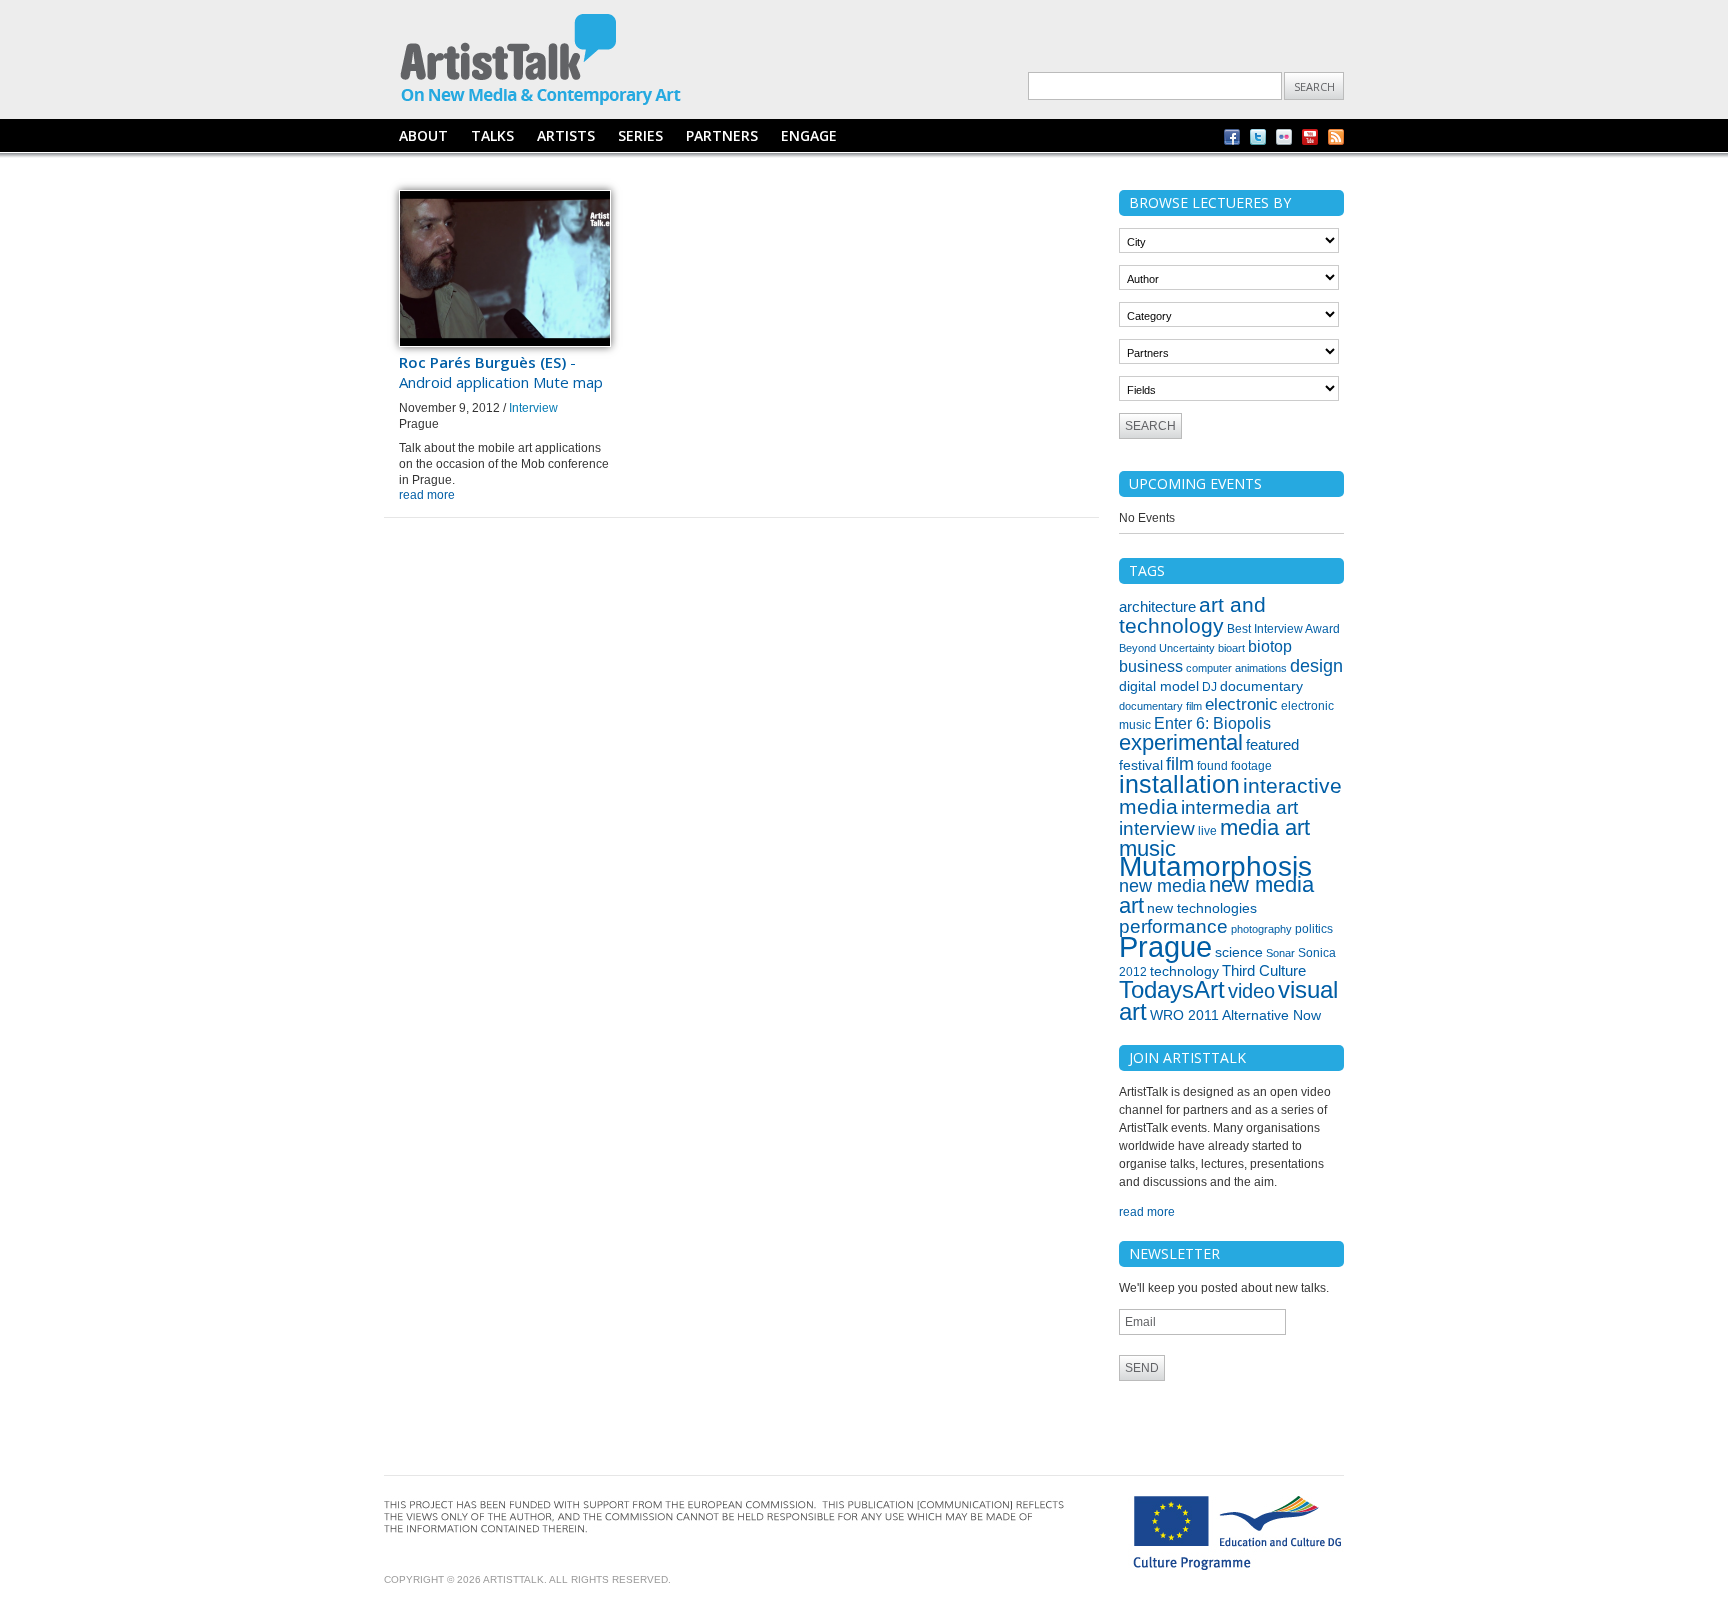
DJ (1209, 687)
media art (1265, 827)
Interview (533, 408)
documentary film (1160, 706)
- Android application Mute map (501, 372)
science (1239, 952)
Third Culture (1264, 971)
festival (1141, 765)
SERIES (640, 135)
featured (1272, 745)
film (1180, 764)
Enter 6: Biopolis (1212, 723)
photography (1261, 929)
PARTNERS (722, 135)
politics (1314, 929)
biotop (1270, 646)
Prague (1165, 946)
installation (1179, 784)
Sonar (1280, 953)
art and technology (1192, 615)
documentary (1261, 686)
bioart (1231, 648)
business (1151, 666)
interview (1157, 828)
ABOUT (423, 135)
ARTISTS (566, 135)
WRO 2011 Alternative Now (1235, 1015)
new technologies (1202, 908)
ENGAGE (809, 135)
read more (427, 495)
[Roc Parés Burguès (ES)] (505, 343)
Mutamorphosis (1215, 866)
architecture (1157, 607)
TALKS (492, 135)
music (1147, 848)
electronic (1241, 704)
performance (1173, 926)
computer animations (1236, 668)
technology (1184, 971)
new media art (1216, 895)
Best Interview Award (1283, 629)
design (1316, 666)
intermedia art (1239, 807)
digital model (1159, 686)
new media (1162, 886)
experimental (1181, 742)
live (1207, 831)
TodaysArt (1172, 990)
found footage (1234, 766)
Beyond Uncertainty (1167, 648)
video (1251, 991)
